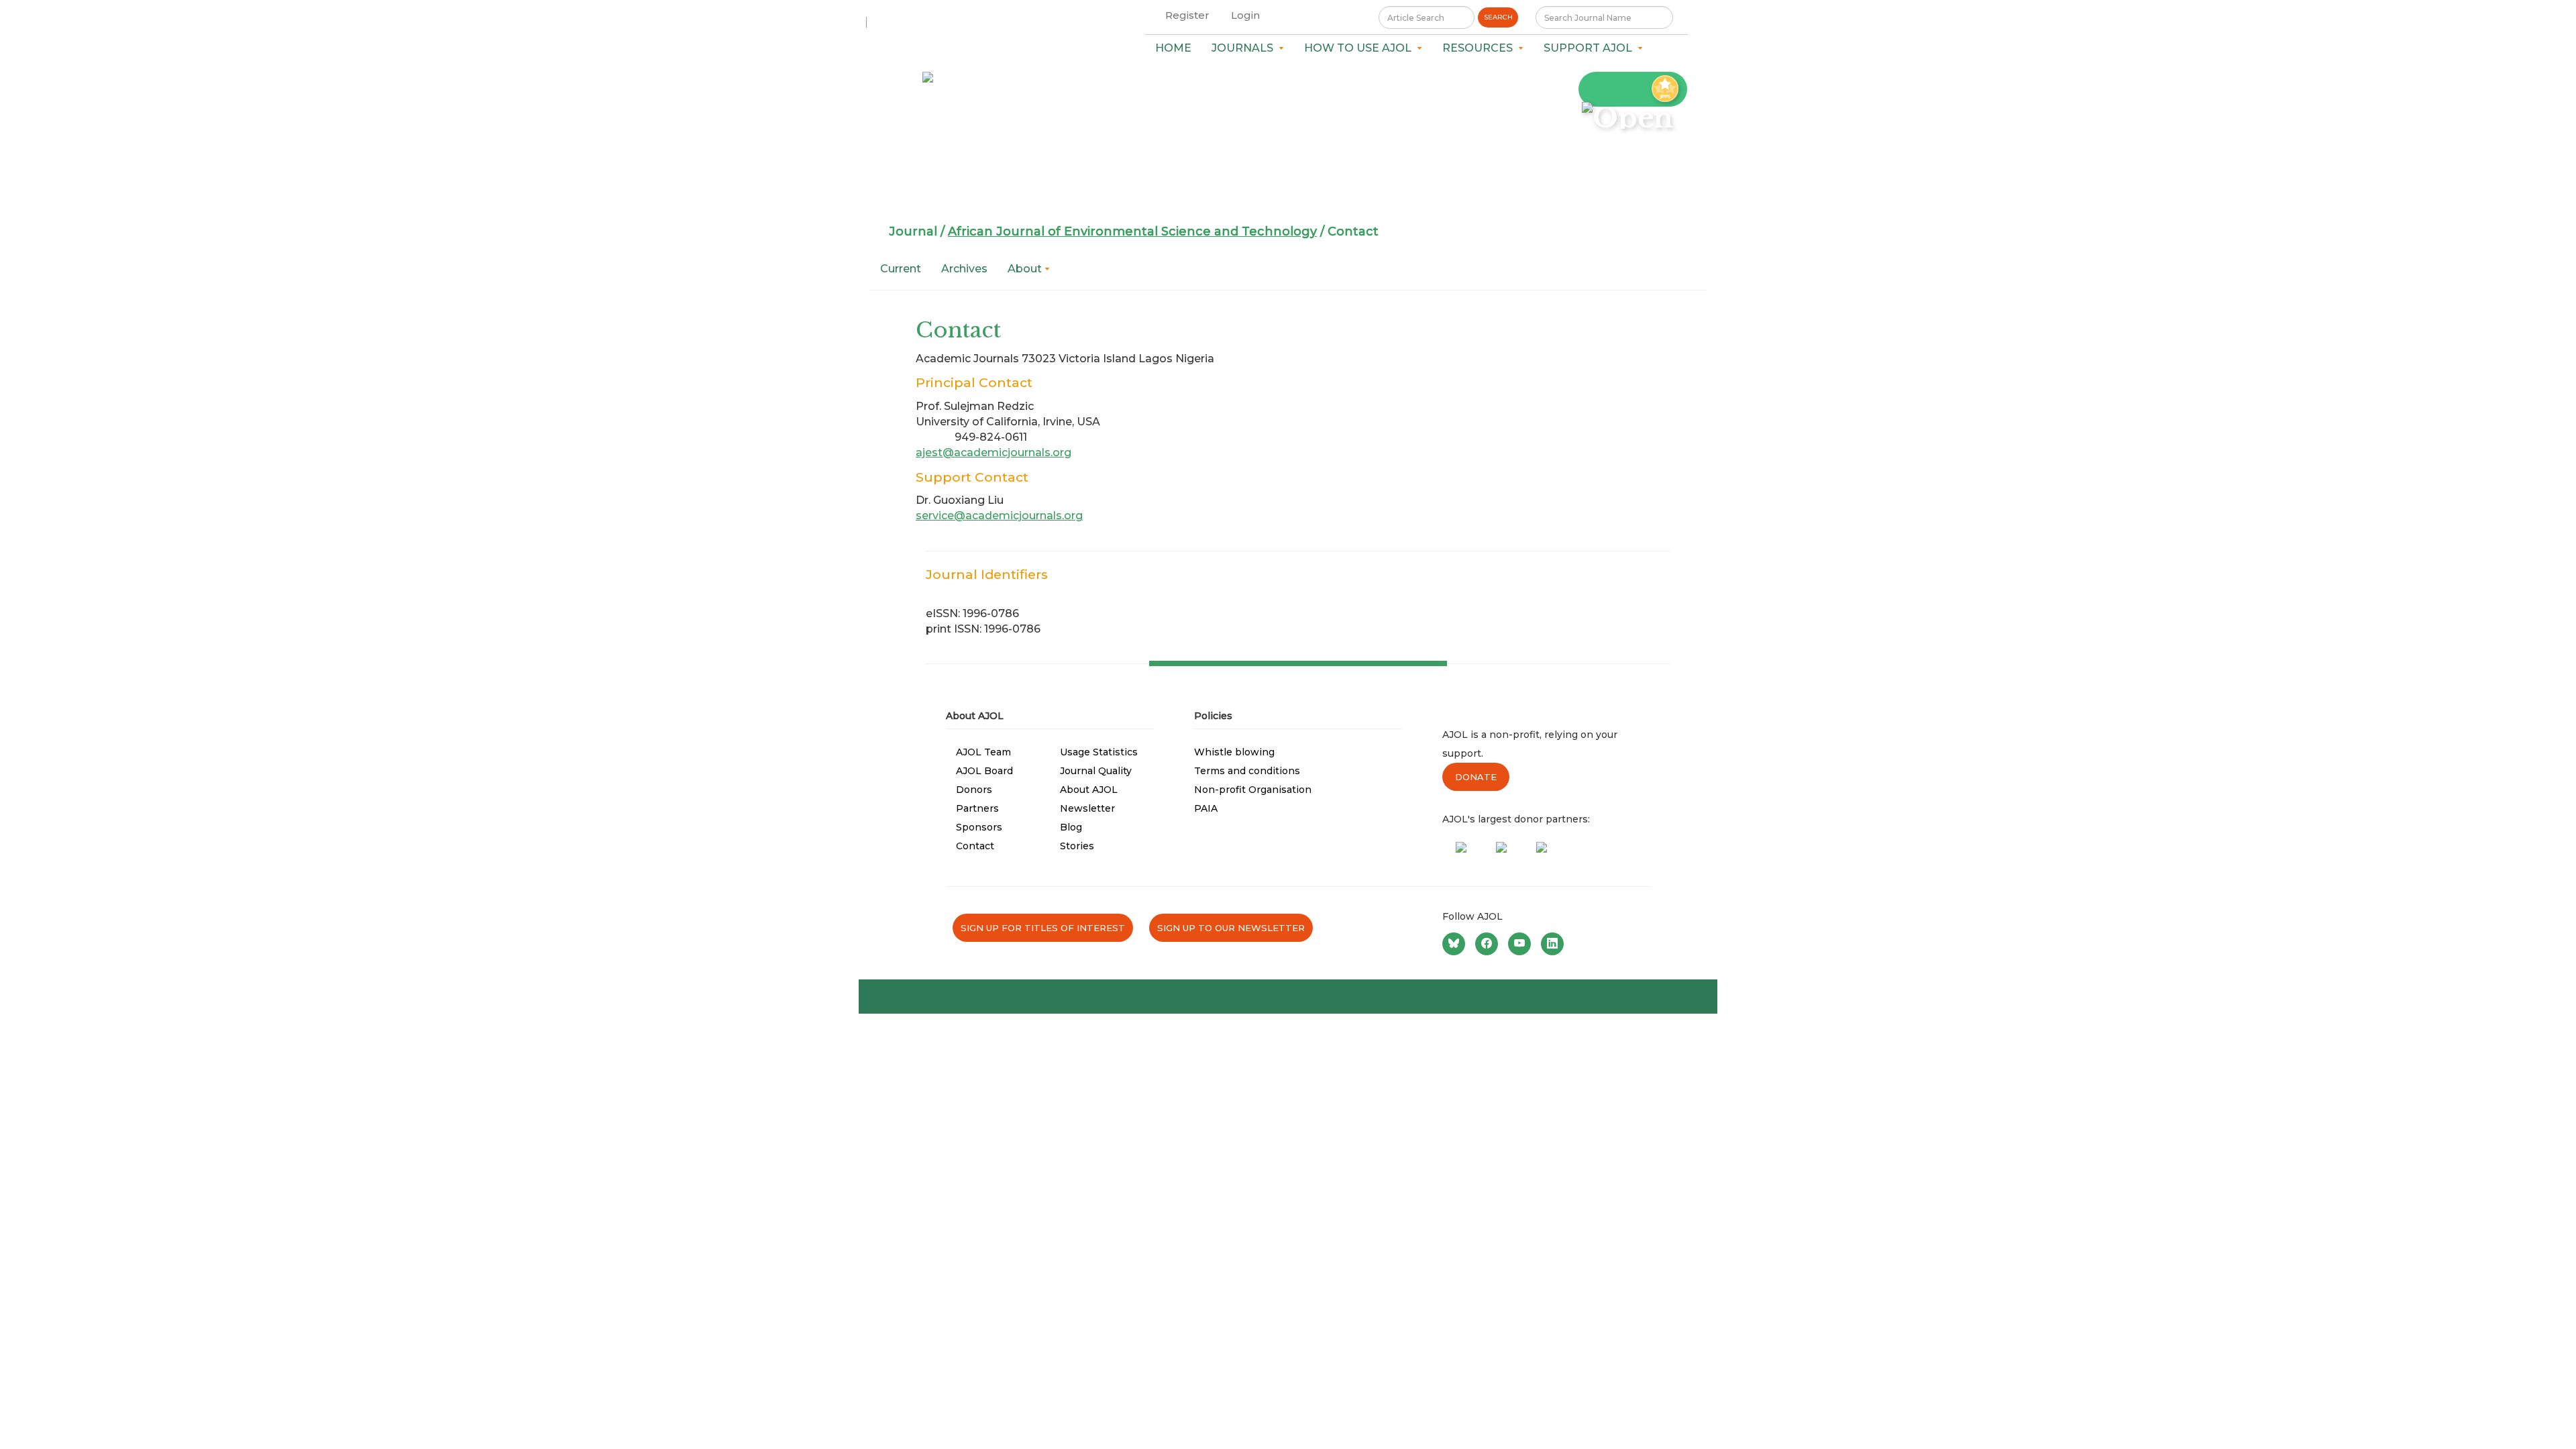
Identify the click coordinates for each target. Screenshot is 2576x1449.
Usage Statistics (1099, 752)
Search (1498, 17)
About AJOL (1089, 790)
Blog (1071, 827)
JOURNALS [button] (1245, 48)
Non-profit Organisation (1253, 790)
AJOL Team (983, 752)
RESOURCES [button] (1480, 48)
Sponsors (979, 827)
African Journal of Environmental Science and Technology (1132, 231)
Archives (964, 269)
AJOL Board (984, 771)
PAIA (1206, 808)
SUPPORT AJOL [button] (1591, 48)
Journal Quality (1096, 771)
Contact (975, 846)
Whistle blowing (1234, 752)
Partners (977, 808)
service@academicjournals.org (999, 516)
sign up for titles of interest (1043, 928)
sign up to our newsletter (1231, 928)
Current (901, 269)
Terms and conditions (1247, 771)
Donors (974, 790)
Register (1187, 15)
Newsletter (1087, 808)
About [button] (1026, 269)
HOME (1173, 48)
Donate (1476, 777)
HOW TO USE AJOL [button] (1360, 48)
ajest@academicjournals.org (994, 452)
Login (1245, 15)
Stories (1077, 846)
